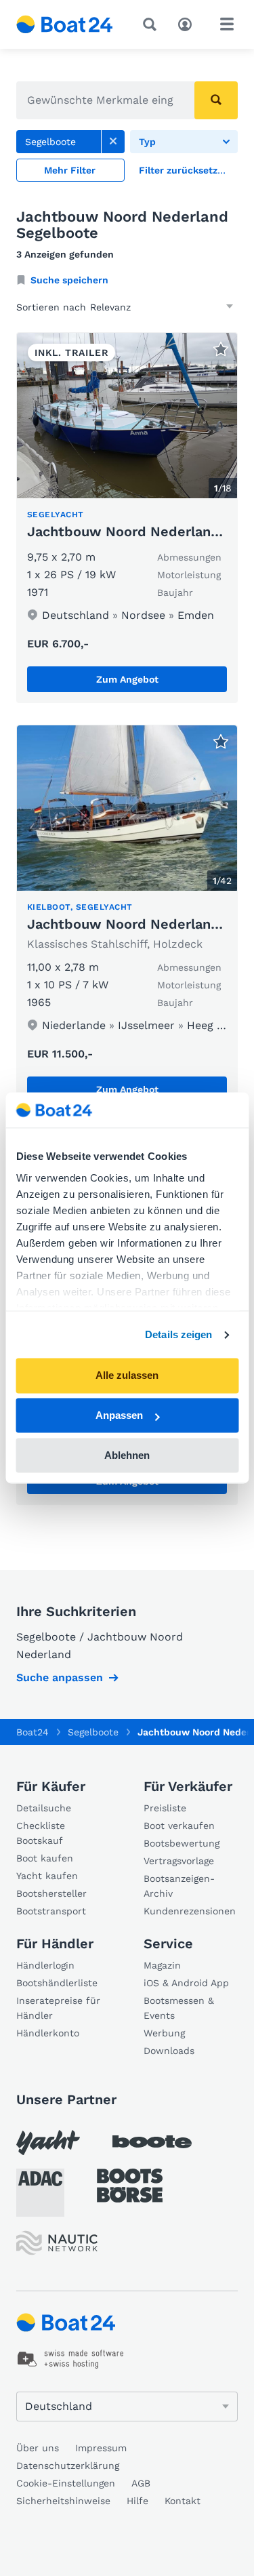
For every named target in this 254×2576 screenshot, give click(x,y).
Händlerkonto (48, 2033)
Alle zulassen (127, 1376)
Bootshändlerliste (57, 1983)
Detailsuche (44, 1808)
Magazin (162, 1965)
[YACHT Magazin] (48, 2142)
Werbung (164, 2033)
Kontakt (183, 2501)
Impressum (101, 2448)
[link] (113, 142)
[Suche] (152, 24)
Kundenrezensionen (190, 1911)
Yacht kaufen (47, 1876)
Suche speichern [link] (69, 280)
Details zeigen (178, 1334)
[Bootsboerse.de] (130, 2186)
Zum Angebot (127, 679)
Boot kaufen (45, 1858)
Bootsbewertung (182, 1843)
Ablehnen (127, 1455)
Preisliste (165, 1808)
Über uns (38, 2448)
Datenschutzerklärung (68, 2466)
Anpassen (119, 1416)
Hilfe (137, 2501)
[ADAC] (40, 2193)
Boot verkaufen (179, 1826)
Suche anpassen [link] (60, 1677)
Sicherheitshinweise (63, 2501)
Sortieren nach (51, 307)
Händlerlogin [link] (45, 1965)
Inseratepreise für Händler (58, 2008)
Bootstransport (51, 1911)
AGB (141, 2483)
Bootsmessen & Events (179, 2008)
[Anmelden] (188, 23)
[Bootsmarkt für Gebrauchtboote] (65, 24)
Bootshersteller (51, 1893)
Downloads (169, 2051)
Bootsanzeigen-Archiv (179, 1886)
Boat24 (33, 1732)
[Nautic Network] (57, 2243)
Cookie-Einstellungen (66, 2483)
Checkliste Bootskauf (41, 1833)
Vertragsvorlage (179, 1861)
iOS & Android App (186, 1983)
